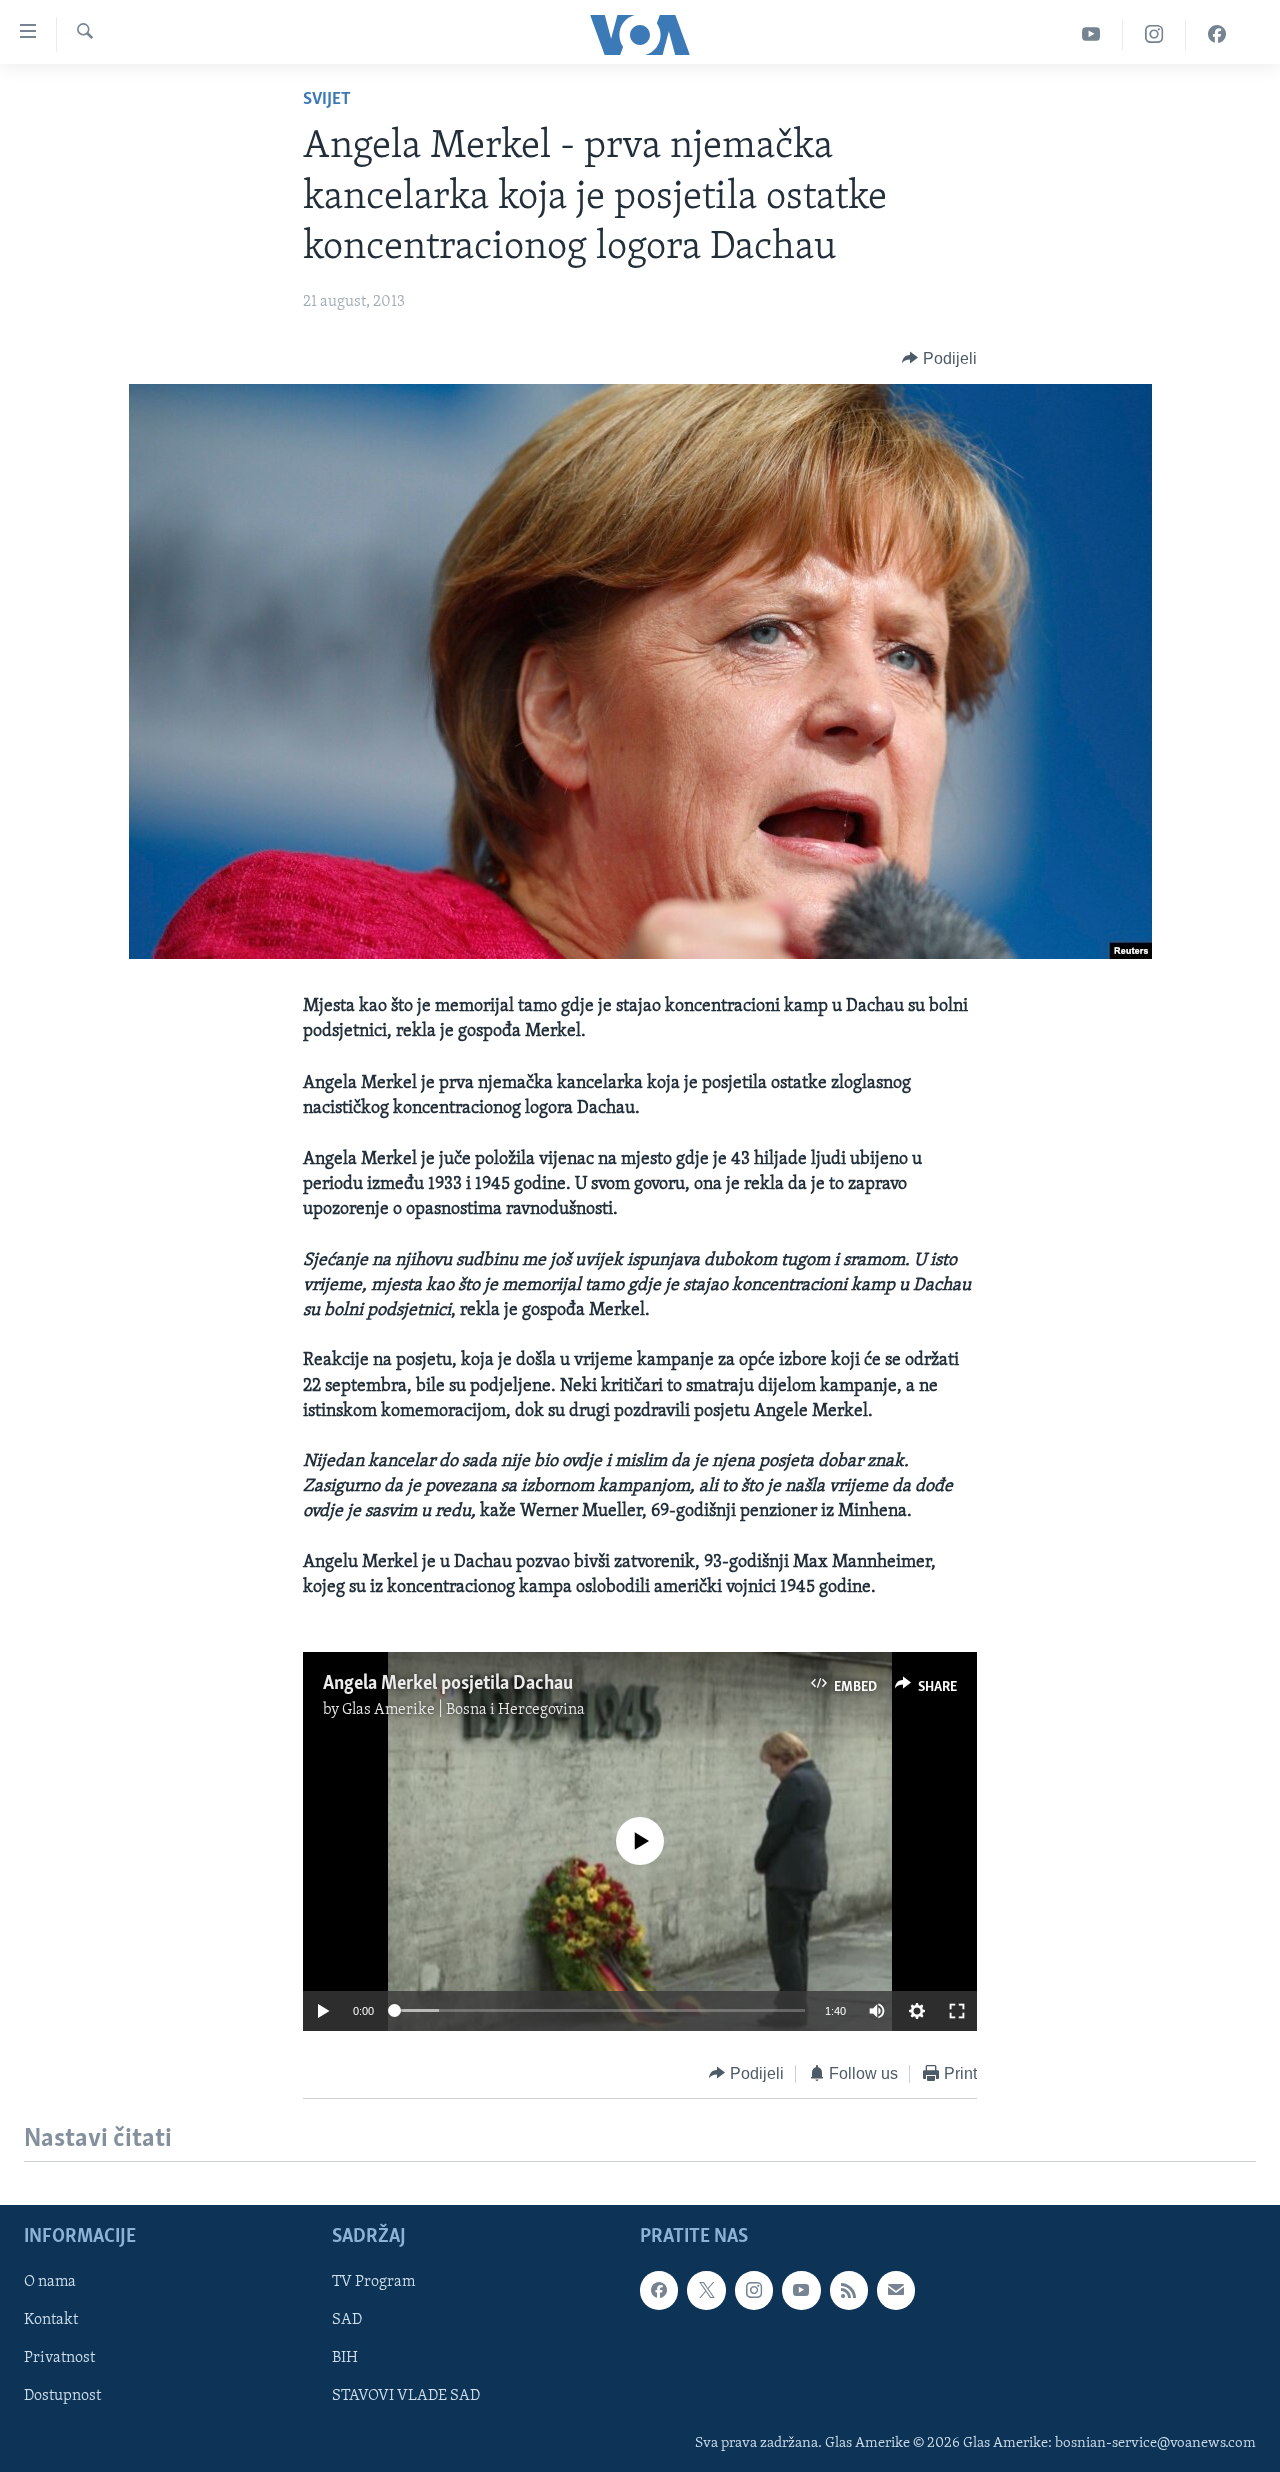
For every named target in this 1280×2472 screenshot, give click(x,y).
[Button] (939, 359)
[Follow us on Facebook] (659, 2290)
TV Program (373, 2282)
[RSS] (849, 2290)
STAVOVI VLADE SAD (406, 2396)
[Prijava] (896, 2290)
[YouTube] (1091, 34)
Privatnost (59, 2358)
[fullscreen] (957, 2011)
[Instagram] (1154, 34)
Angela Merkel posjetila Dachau (448, 1684)
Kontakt (51, 2320)
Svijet (327, 100)
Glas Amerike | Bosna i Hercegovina (463, 1710)
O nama (50, 2282)
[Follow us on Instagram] (754, 2290)
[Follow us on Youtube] (801, 2290)
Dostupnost (62, 2396)
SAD (347, 2320)
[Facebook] (1217, 34)
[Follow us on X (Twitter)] (706, 2290)
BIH (345, 2358)
